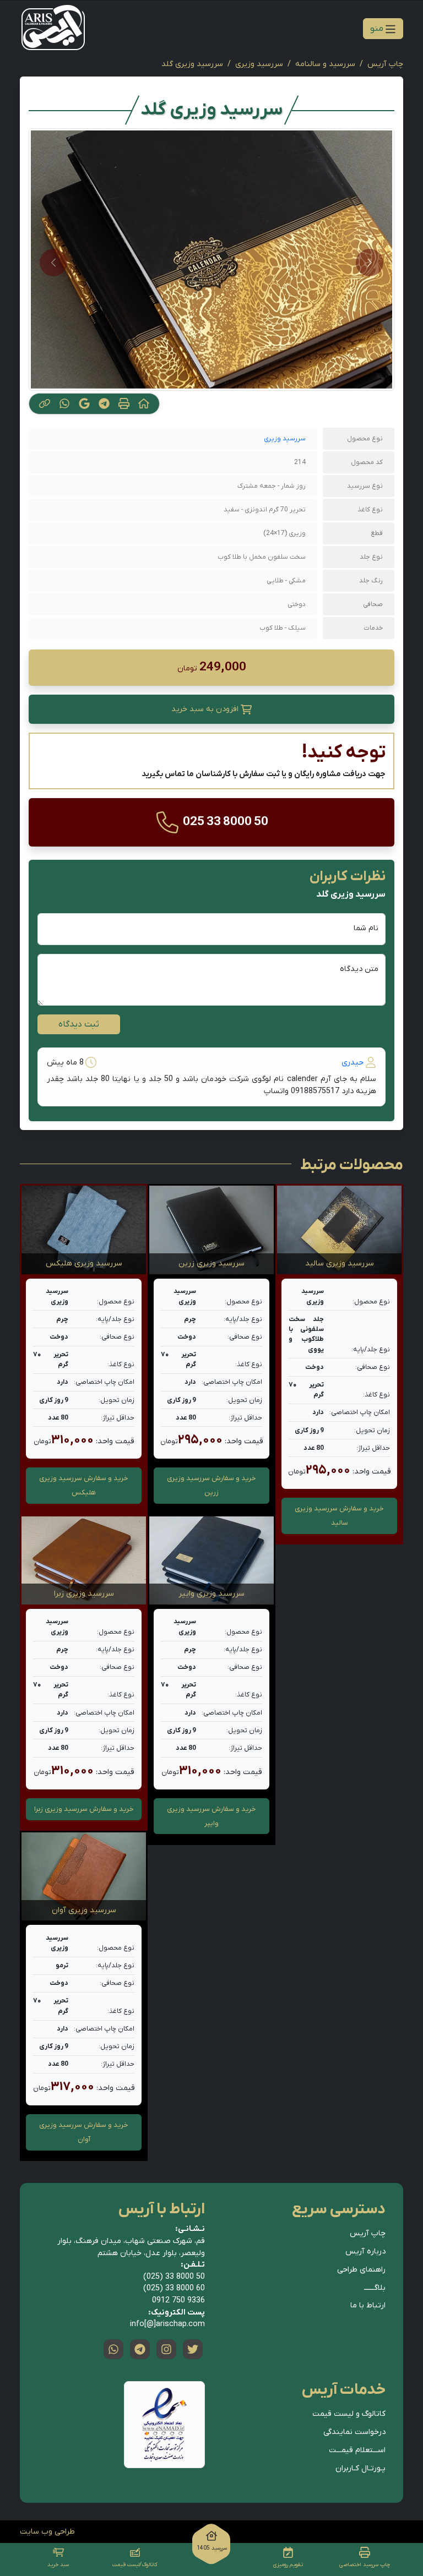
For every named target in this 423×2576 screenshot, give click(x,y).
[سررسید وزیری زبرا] (84, 1560)
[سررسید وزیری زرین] (211, 1230)
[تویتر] (193, 2349)
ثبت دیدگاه (79, 1024)
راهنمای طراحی (361, 2270)
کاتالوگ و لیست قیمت (349, 2414)
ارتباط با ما (368, 2305)
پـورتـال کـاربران (360, 2468)
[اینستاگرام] (166, 2349)
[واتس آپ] (113, 2349)
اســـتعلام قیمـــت (357, 2450)
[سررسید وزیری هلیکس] (84, 1230)
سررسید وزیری (259, 64)
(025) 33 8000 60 (174, 2288)
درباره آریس (365, 2252)
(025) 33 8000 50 (174, 2277)
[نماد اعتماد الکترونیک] (164, 2425)
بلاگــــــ (375, 2288)
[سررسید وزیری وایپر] (211, 1560)
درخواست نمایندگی (354, 2432)
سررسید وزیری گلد (192, 64)
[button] (211, 710)
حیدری (352, 1063)
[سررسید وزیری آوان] (84, 1876)
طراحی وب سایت (47, 2532)
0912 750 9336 (178, 2301)
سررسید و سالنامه (325, 64)
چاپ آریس (385, 64)
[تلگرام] (140, 2349)
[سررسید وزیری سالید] (339, 1230)
